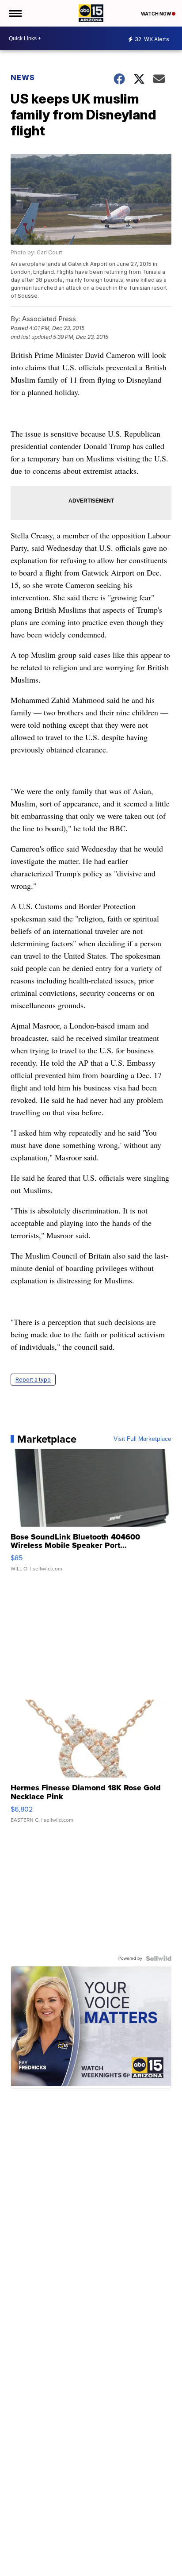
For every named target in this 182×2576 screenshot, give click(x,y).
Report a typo (33, 1380)
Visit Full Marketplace (142, 1439)
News (23, 77)
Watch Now (156, 14)
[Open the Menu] (15, 13)
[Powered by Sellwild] (159, 1958)
